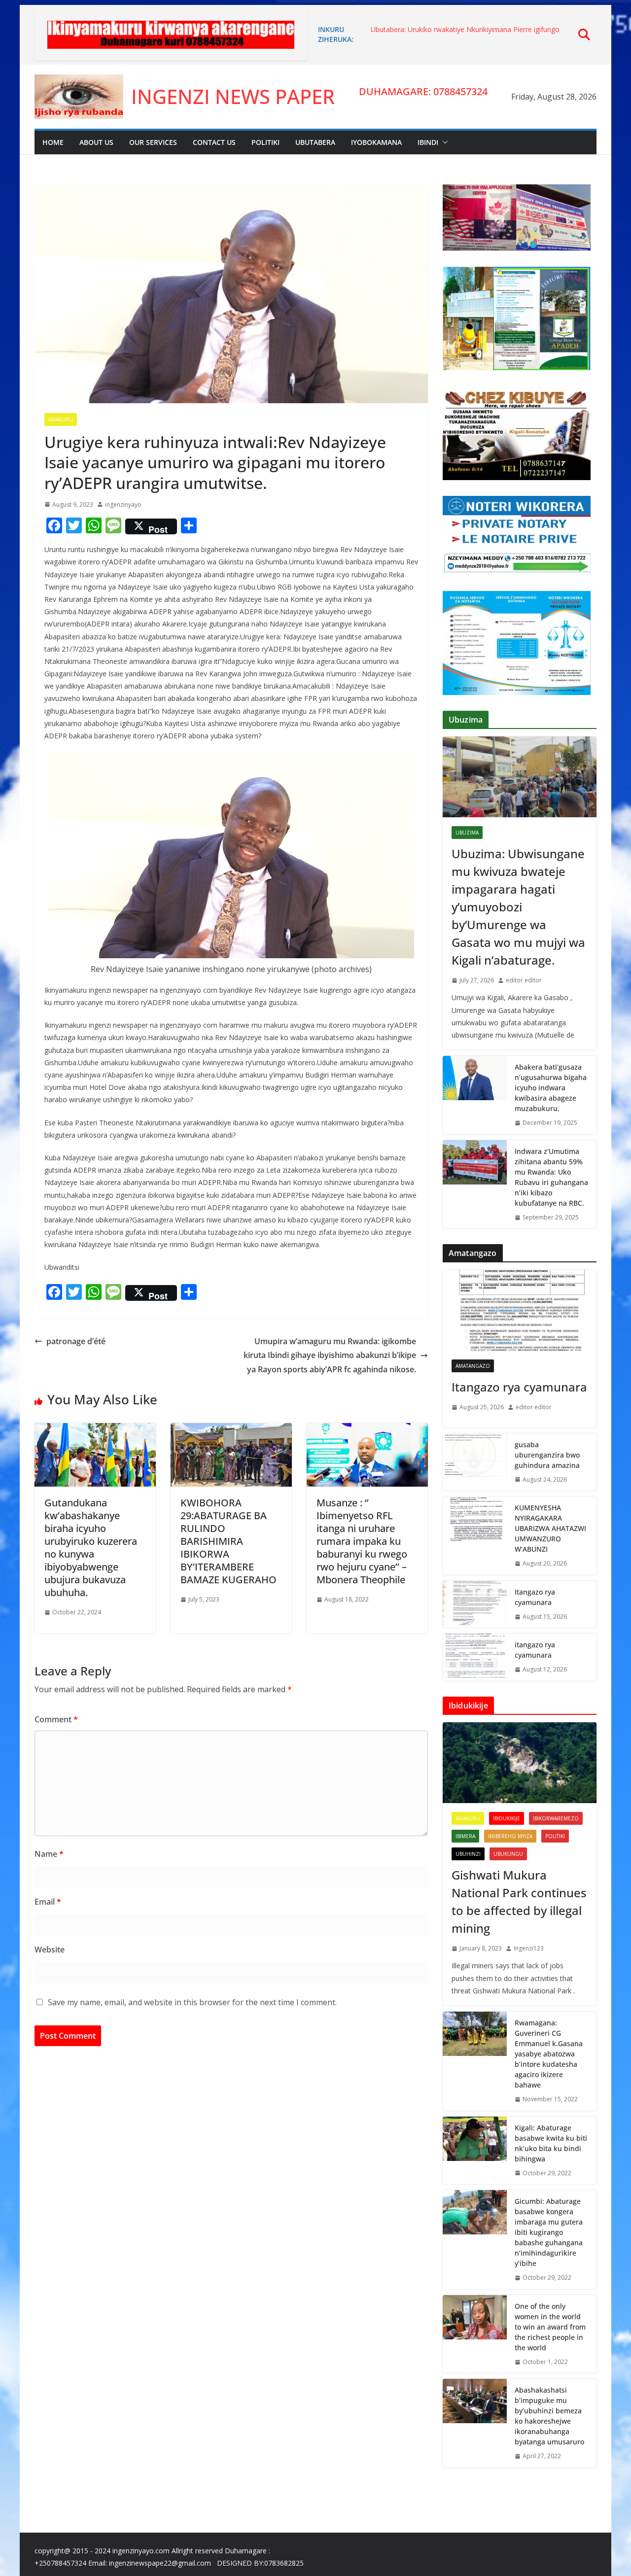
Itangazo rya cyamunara (519, 1387)
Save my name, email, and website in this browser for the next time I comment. (192, 2002)
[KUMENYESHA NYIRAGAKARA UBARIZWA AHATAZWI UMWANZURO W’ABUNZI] (475, 1536)
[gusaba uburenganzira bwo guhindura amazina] (475, 1462)
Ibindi (428, 142)
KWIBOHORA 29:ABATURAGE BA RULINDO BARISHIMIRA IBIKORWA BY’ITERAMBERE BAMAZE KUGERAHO (228, 1541)
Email (48, 1902)
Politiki (265, 142)
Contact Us (214, 142)
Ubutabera (315, 142)
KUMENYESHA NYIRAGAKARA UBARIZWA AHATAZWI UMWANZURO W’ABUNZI (550, 1528)
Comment (56, 1719)
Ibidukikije (507, 1818)
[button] (443, 142)
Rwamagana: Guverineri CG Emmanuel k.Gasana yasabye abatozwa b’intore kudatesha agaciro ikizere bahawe (549, 2054)
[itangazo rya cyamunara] (475, 1657)
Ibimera (465, 1836)
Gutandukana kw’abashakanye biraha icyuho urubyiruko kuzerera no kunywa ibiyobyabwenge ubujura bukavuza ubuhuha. (91, 1548)
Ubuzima (467, 833)
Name (49, 1854)
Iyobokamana (376, 142)
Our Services (153, 142)
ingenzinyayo (123, 505)
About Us (96, 142)
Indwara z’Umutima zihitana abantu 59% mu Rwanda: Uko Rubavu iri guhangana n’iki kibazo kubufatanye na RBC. (551, 1177)
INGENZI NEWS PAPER (233, 96)
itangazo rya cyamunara (535, 1650)
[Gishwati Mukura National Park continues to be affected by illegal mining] (520, 1763)
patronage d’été (76, 1341)
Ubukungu (508, 1854)
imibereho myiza (510, 1836)
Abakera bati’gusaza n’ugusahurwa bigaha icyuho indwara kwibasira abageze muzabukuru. (551, 1088)
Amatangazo (473, 1366)
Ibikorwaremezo (556, 1818)
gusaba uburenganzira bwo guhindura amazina (547, 1455)
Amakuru (61, 419)
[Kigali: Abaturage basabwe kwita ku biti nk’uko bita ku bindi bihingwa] (475, 2151)
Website (50, 1949)
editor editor (524, 980)
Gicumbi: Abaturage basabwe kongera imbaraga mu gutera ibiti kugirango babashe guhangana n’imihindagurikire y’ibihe (549, 2232)
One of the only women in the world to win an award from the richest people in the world (550, 2327)
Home (53, 142)
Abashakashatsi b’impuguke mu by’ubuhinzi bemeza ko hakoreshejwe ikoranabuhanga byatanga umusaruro (549, 2416)
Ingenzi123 (529, 1948)
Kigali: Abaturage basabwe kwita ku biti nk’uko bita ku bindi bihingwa (551, 2143)
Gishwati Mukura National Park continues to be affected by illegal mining (519, 1901)
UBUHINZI (468, 1854)
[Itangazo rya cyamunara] (520, 1310)
